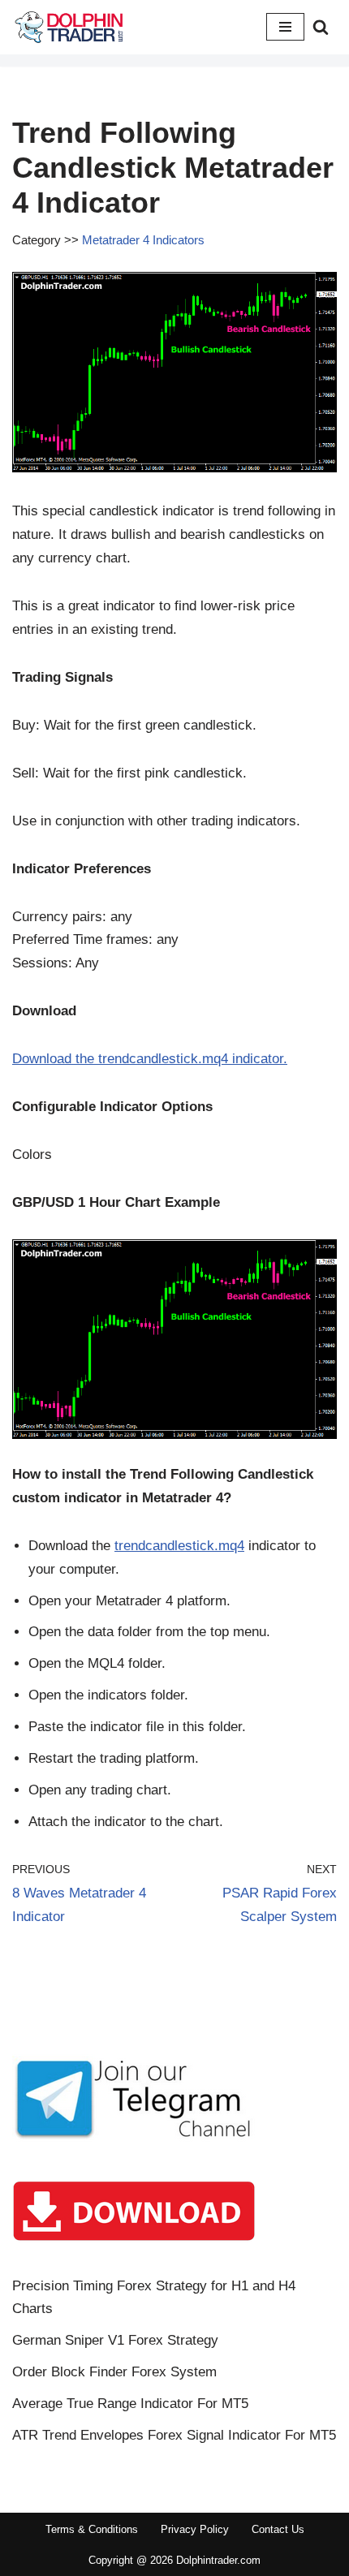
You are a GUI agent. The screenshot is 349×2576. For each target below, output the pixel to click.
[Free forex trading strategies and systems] (69, 27)
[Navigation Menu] (285, 27)
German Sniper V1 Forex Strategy (115, 2340)
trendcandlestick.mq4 (179, 1546)
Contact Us (278, 2529)
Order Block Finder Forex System (114, 2372)
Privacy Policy (195, 2529)
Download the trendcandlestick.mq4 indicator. (150, 1059)
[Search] (321, 27)
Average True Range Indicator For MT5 (130, 2404)
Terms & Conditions (92, 2529)
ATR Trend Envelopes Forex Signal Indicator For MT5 (174, 2435)
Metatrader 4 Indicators (143, 240)
